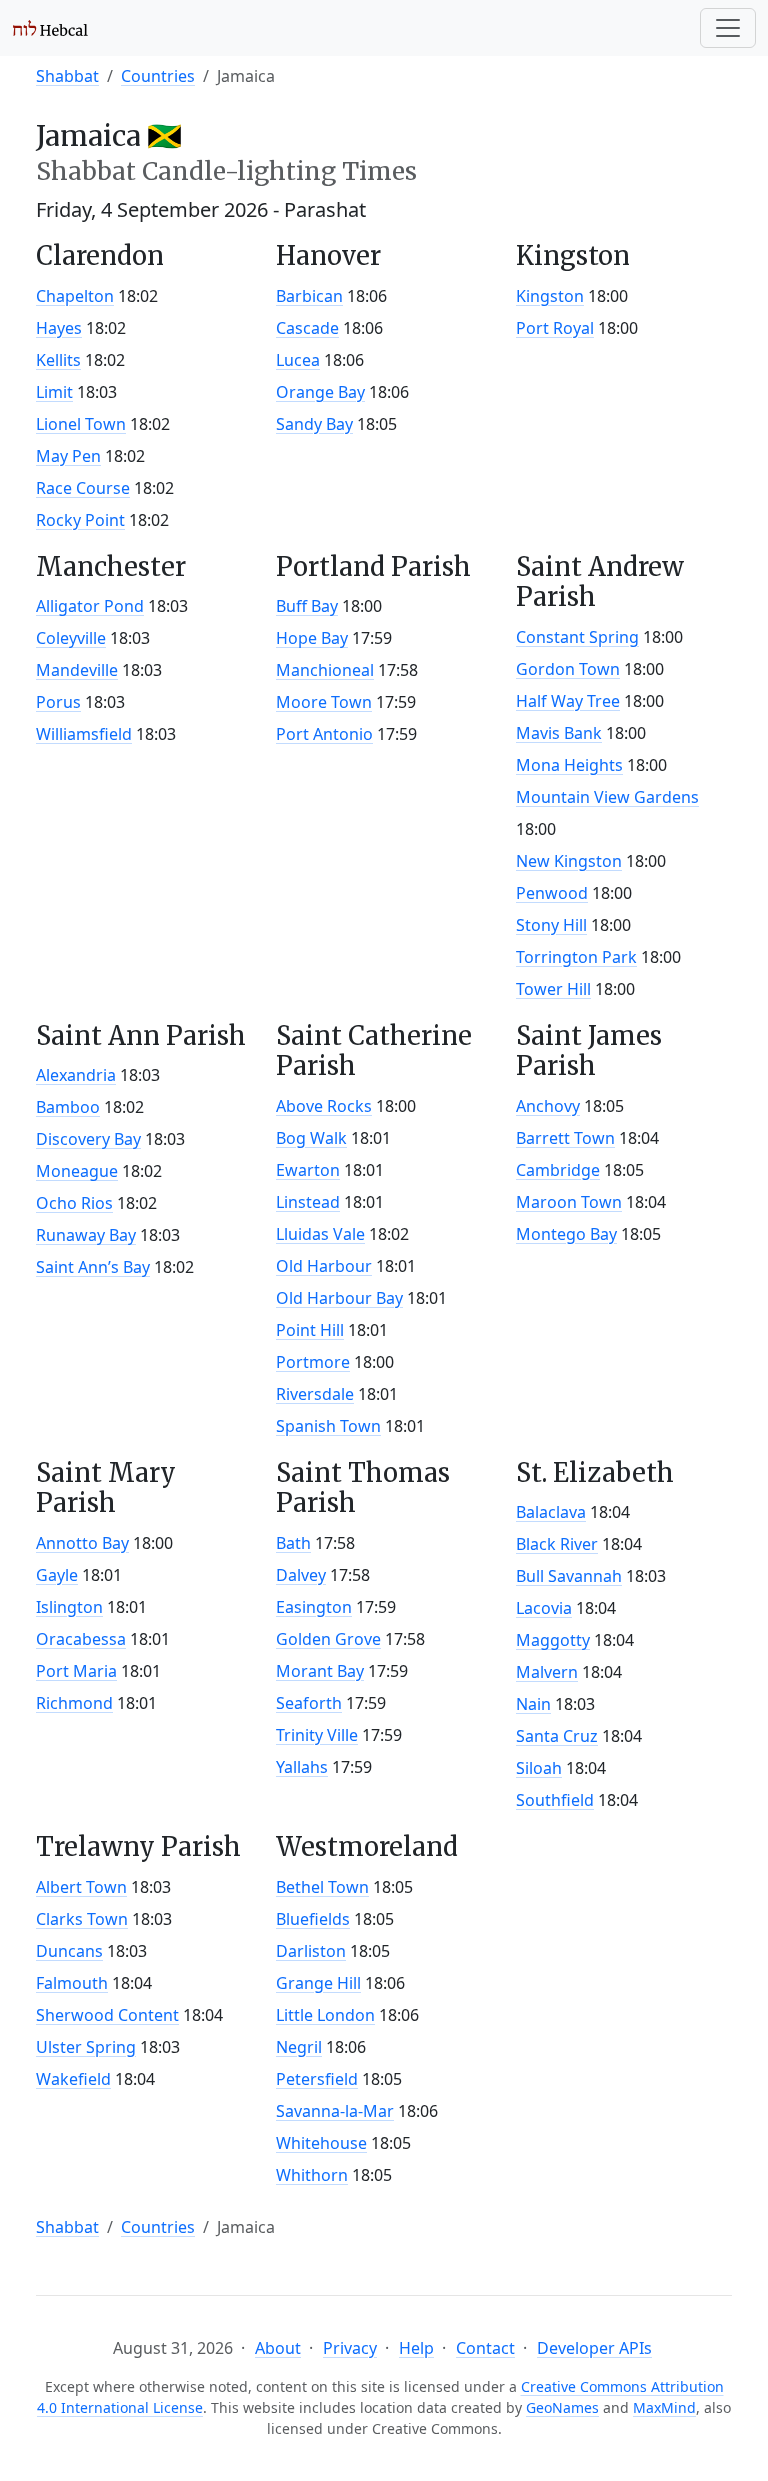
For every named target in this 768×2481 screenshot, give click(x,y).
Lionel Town (81, 424)
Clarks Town (82, 1919)
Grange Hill (318, 1983)
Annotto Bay (82, 1543)
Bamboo (68, 1107)
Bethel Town (322, 1887)
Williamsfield (84, 734)
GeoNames (562, 2407)
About (278, 2348)
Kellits (58, 360)
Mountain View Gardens (607, 797)
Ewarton (308, 1170)
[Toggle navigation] (728, 28)
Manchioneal (325, 670)
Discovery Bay (88, 1139)
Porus (58, 702)
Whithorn (312, 2175)
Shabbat (67, 76)
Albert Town (81, 1887)
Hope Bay (312, 638)
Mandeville (77, 670)
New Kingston (569, 861)
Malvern (547, 1672)
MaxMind (664, 2407)
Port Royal (555, 328)
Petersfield (317, 2079)
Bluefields (313, 1919)
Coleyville (71, 638)
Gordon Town (568, 669)
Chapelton (75, 296)
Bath (293, 1543)
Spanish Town (328, 1426)
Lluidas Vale (320, 1234)
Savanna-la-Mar (335, 2111)
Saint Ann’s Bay (93, 1267)
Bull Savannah (569, 1576)
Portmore (313, 1362)
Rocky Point (80, 520)
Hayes (59, 328)
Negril (299, 2047)
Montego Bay (566, 1234)
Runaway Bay (86, 1235)
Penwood (552, 893)
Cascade (307, 328)
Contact (485, 2348)
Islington (69, 1607)
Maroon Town (569, 1202)
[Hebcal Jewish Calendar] (50, 28)
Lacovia (544, 1608)
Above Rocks (324, 1106)
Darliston (311, 1951)
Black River (557, 1544)
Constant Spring (577, 637)
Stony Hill (551, 925)
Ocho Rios (74, 1203)
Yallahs (302, 1767)
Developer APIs (594, 2348)
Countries (158, 76)
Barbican (309, 296)
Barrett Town (565, 1138)
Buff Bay (307, 606)
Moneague (77, 1171)
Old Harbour (324, 1266)
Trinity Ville (317, 1735)
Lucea (298, 360)
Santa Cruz (557, 1736)
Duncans (69, 1951)
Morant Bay (320, 1671)
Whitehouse (321, 2143)
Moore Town (324, 702)
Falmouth (72, 1983)
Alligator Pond (90, 606)
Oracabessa (81, 1639)
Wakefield (73, 2079)
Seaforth (309, 1703)
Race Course (83, 488)
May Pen (68, 456)
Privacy (350, 2348)
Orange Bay (320, 392)
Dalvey (301, 1575)
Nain (533, 1704)
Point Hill (310, 1330)
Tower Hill (553, 989)
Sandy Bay (314, 424)
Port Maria (76, 1671)
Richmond (74, 1703)
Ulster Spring (86, 2047)
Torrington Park (576, 957)
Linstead (308, 1202)
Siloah (539, 1768)
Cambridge (558, 1170)
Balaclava (551, 1512)
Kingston (550, 296)
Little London (325, 2015)
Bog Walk (311, 1138)
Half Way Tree (568, 701)
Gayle (57, 1575)
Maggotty (553, 1640)
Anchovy (548, 1106)
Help (416, 2348)
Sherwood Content (107, 2015)
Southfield (555, 1800)
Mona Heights (569, 765)
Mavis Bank (559, 733)
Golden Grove (328, 1639)
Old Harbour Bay (339, 1298)
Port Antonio (324, 734)
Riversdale (315, 1394)
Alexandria (76, 1075)
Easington (314, 1607)
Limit (54, 392)
